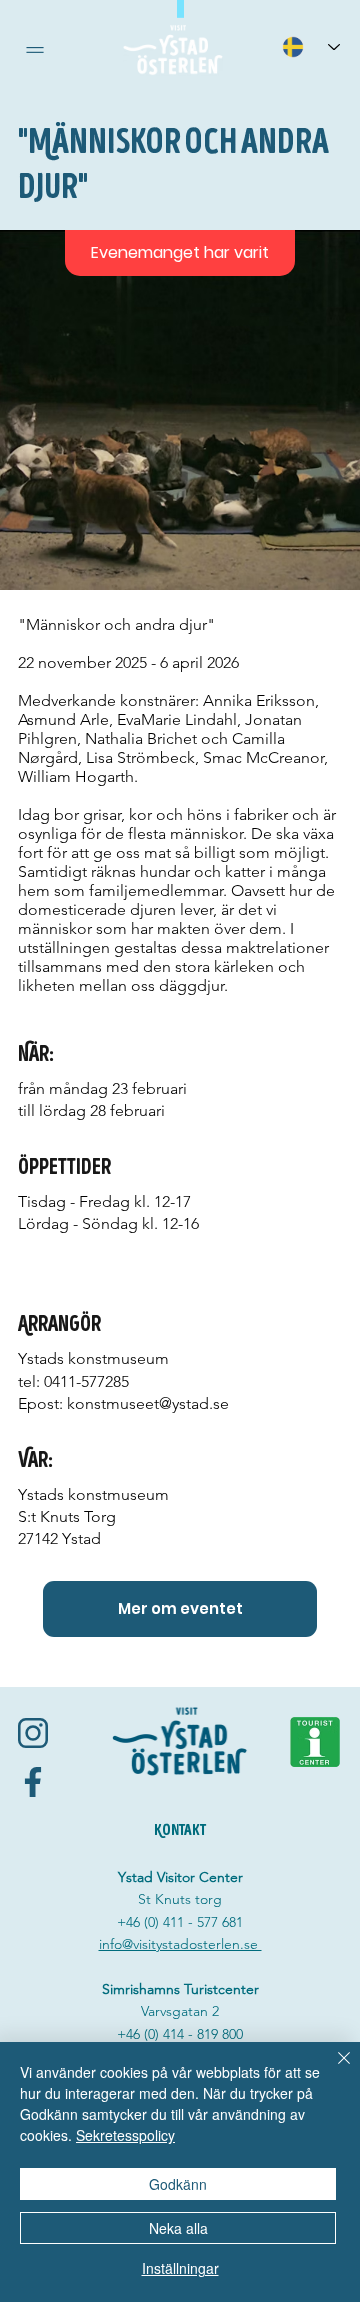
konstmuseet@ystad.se (148, 1403)
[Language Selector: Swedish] (311, 46)
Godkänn (178, 2184)
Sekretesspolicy (125, 2135)
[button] (35, 50)
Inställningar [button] (180, 2268)
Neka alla (178, 2228)
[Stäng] (332, 2070)
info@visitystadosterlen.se (180, 1944)
